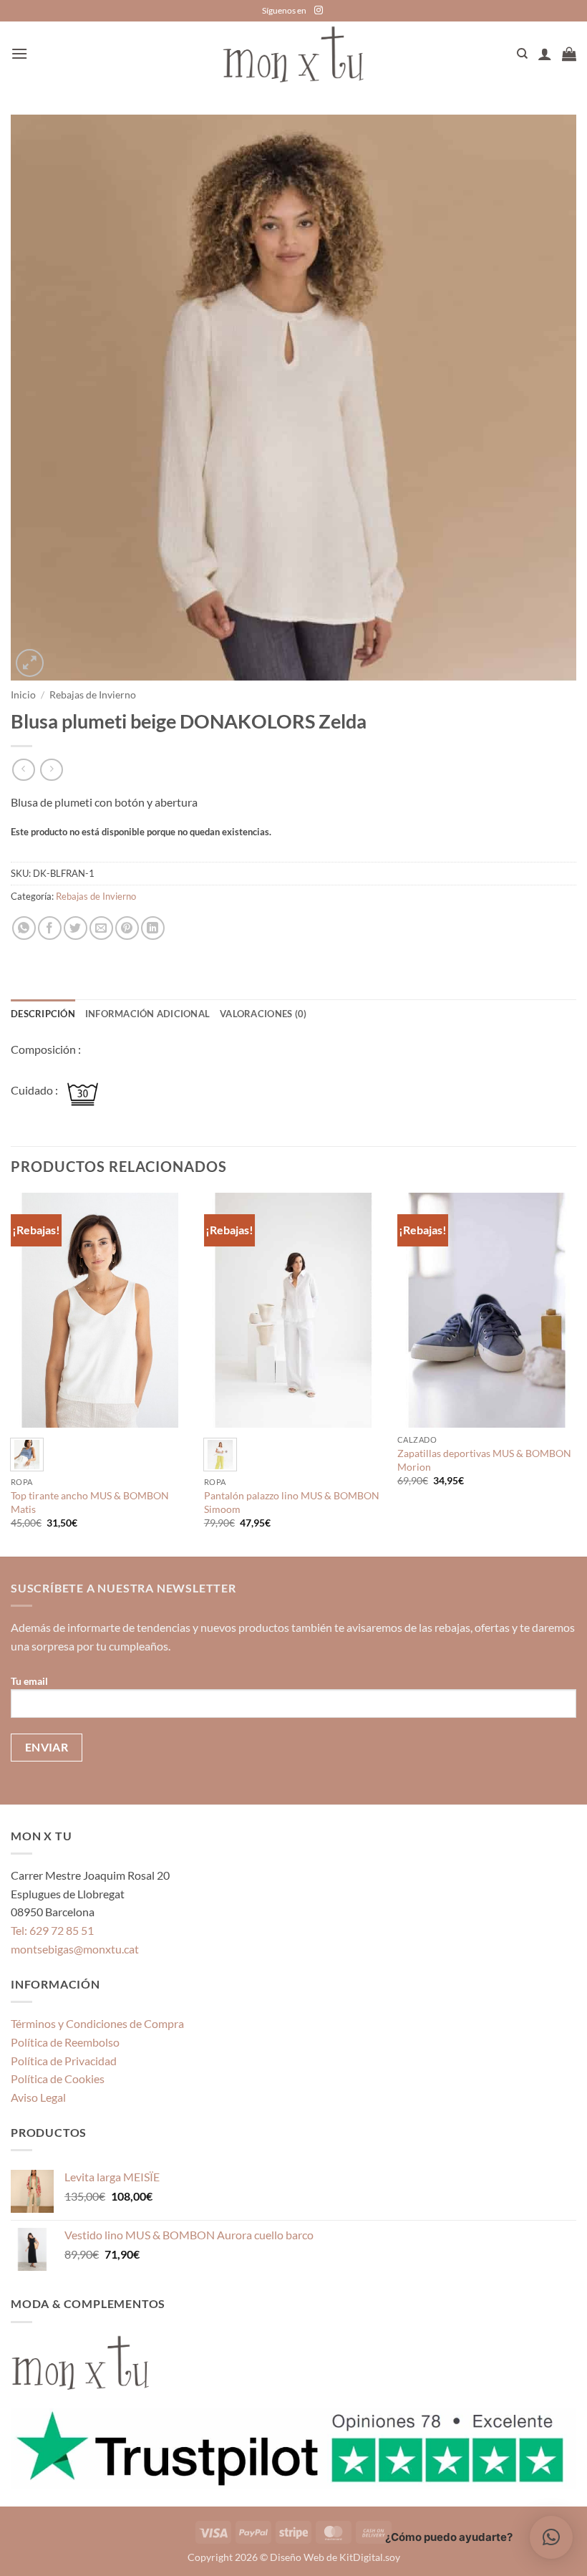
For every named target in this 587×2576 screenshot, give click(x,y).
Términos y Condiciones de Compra (97, 2023)
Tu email (29, 1681)
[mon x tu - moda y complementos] (293, 54)
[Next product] (23, 770)
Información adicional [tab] (147, 1014)
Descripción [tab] (43, 1014)
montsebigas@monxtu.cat (75, 1949)
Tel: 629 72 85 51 (52, 1930)
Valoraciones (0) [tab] (263, 1014)
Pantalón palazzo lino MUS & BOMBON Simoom (292, 1502)
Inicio (23, 695)
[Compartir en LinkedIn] (153, 928)
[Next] (576, 1373)
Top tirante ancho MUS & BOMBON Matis (90, 1502)
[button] (19, 53)
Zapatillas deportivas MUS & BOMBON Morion (484, 1460)
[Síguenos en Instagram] (319, 11)
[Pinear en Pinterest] (127, 928)
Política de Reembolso (65, 2042)
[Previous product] (51, 770)
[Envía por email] (101, 928)
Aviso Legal (38, 2097)
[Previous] (11, 1373)
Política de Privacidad (64, 2061)
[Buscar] (522, 54)
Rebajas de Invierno (93, 695)
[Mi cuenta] (545, 54)
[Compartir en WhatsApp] (24, 928)
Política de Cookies (58, 2078)
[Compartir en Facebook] (50, 928)
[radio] (27, 1455)
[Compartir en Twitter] (76, 928)
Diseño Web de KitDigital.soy (335, 2557)
